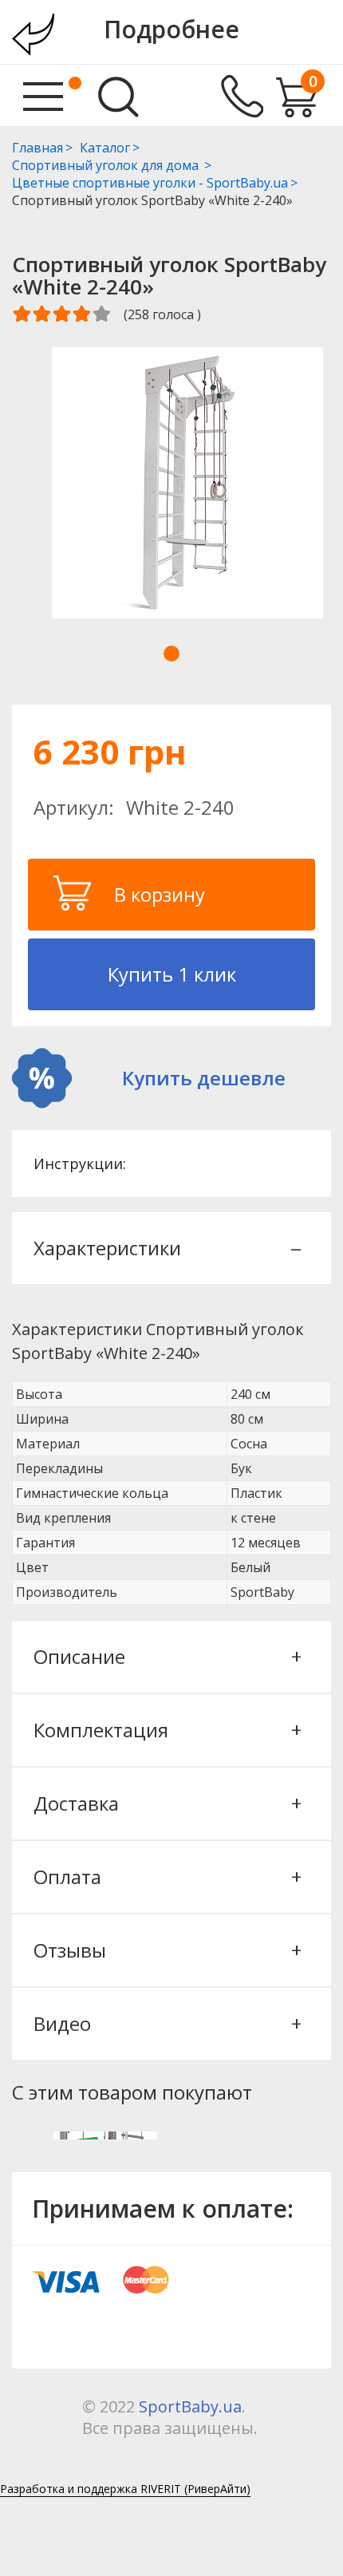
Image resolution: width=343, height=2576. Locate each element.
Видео (166, 2023)
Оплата (166, 1877)
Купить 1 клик (172, 974)
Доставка (166, 1803)
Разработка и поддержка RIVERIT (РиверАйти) (125, 2489)
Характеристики (166, 1248)
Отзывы (166, 1950)
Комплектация (166, 1730)
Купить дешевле (204, 1078)
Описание (166, 1656)
